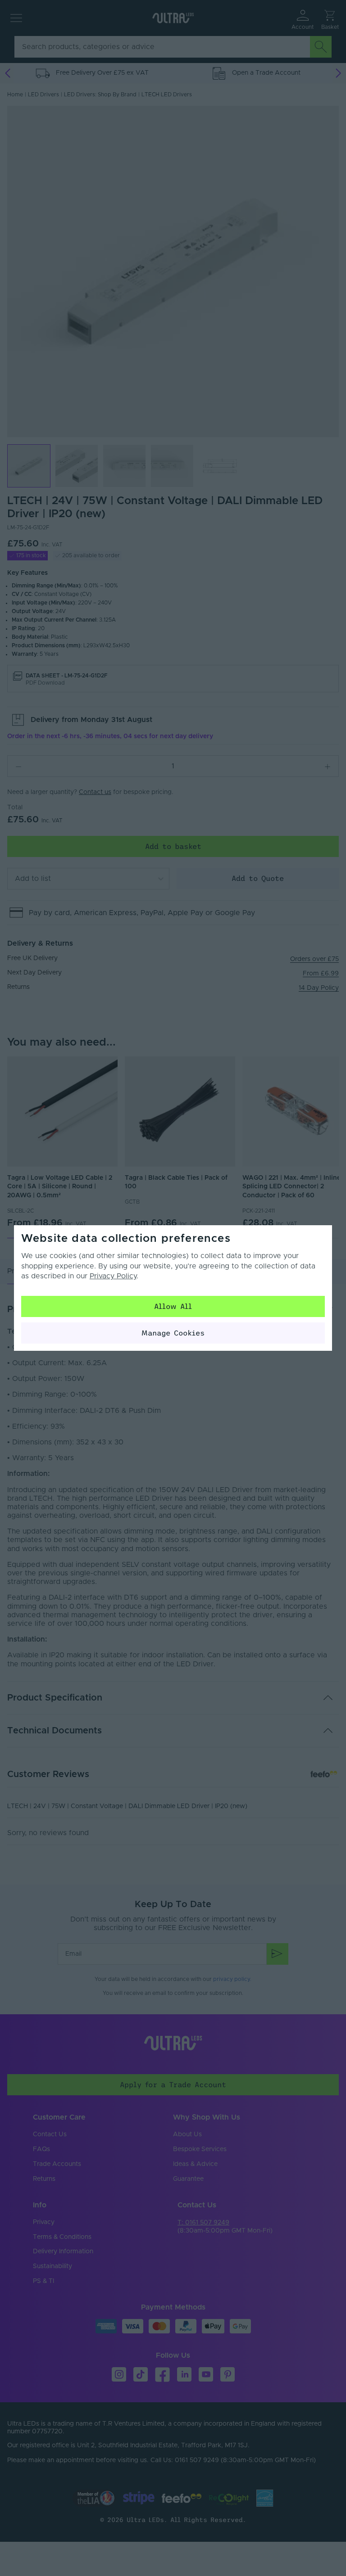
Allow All (173, 1306)
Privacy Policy (113, 1276)
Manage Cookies (173, 1333)
